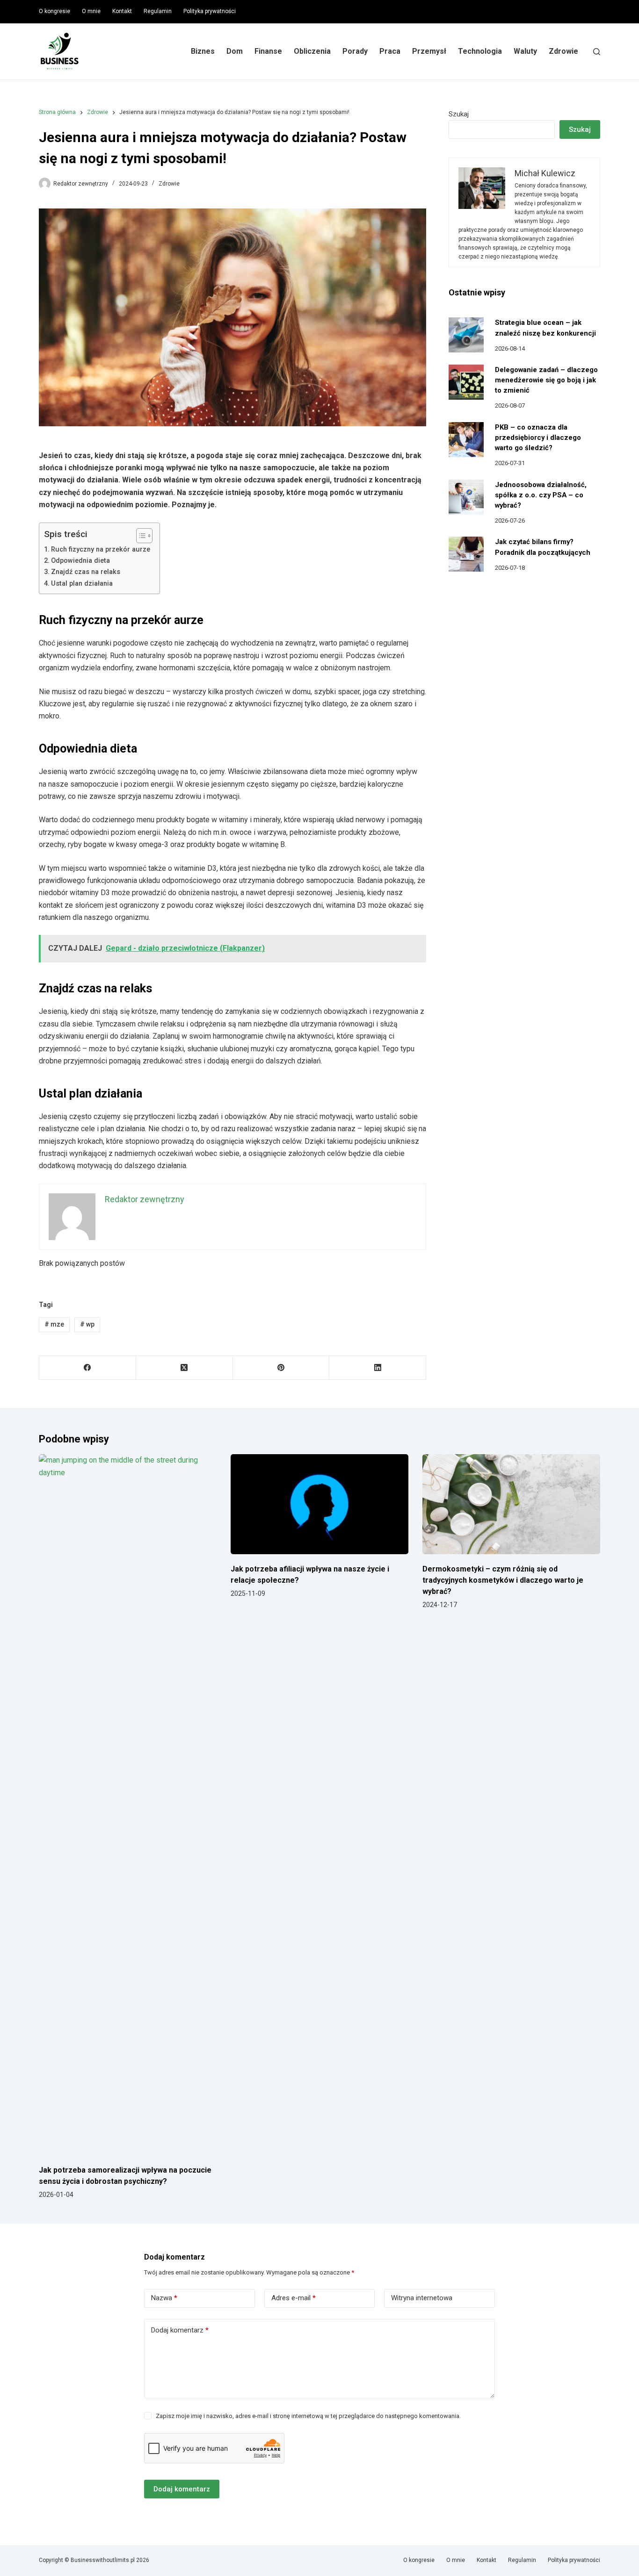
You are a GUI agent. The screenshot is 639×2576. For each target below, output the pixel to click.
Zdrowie (563, 51)
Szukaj (459, 114)
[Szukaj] (597, 52)
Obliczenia (312, 51)
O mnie (91, 11)
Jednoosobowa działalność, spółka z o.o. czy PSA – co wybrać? (541, 495)
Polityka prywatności (210, 11)
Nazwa (164, 2298)
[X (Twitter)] (185, 1368)
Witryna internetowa (422, 2298)
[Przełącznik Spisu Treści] (140, 536)
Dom (235, 51)
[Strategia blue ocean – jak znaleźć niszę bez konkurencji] (466, 335)
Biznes (203, 51)
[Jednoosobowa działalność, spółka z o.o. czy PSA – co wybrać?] (466, 497)
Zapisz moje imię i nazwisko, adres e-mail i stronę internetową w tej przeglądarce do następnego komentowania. (308, 2416)
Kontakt (122, 11)
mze (54, 1324)
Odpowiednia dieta (80, 561)
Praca (390, 51)
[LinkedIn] (378, 1368)
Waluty (525, 51)
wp (87, 1324)
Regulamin (158, 11)
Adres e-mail (294, 2298)
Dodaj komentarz (180, 2330)
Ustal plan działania (82, 584)
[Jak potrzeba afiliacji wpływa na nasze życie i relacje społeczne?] (319, 1504)
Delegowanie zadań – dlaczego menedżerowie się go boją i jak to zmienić (546, 380)
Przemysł (429, 51)
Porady (355, 51)
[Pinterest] (281, 1368)
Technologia (480, 51)
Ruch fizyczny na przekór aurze (101, 549)
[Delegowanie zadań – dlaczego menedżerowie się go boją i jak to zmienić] (466, 382)
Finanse (268, 51)
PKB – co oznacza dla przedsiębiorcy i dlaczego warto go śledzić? (538, 438)
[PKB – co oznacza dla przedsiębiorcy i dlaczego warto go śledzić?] (466, 440)
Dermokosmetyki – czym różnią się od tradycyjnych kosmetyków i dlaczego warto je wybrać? (503, 1580)
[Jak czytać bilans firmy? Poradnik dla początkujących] (466, 554)
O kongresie (54, 11)
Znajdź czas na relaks (86, 572)
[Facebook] (88, 1368)
